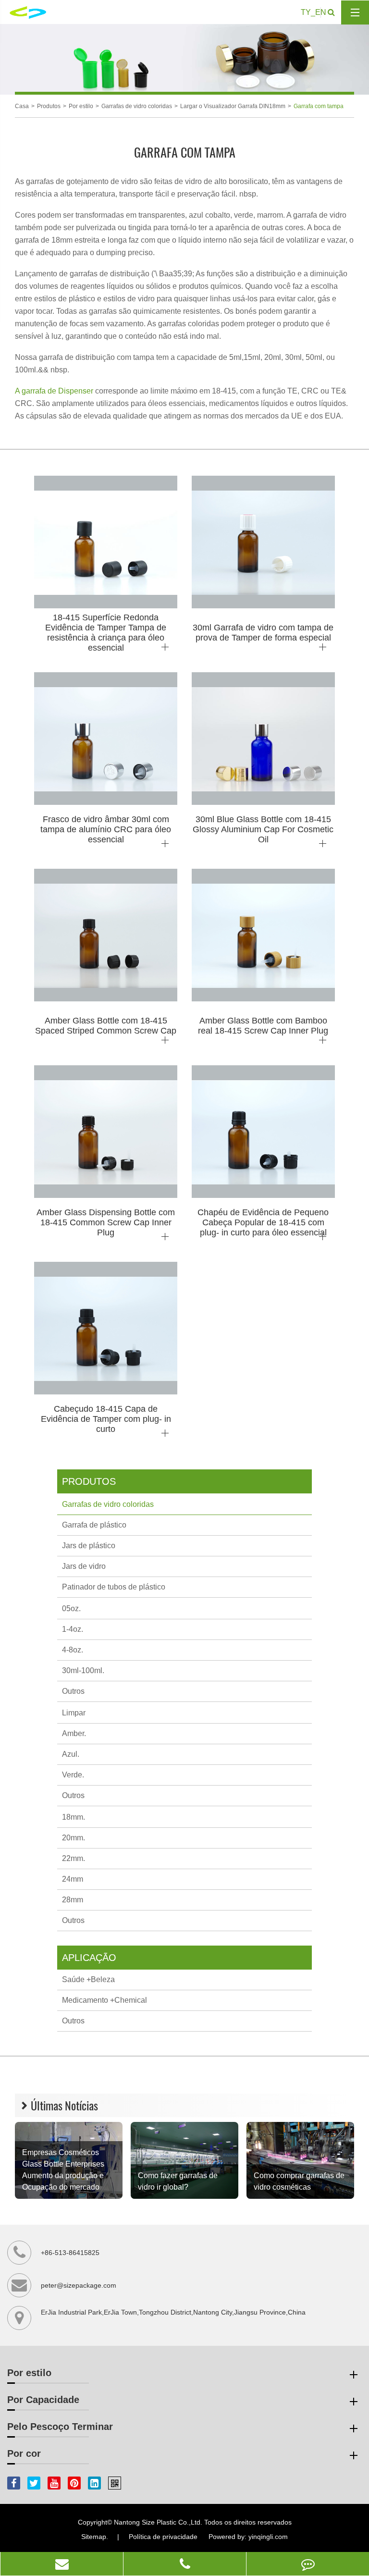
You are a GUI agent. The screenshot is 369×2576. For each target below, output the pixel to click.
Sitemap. (95, 2537)
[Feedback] (308, 2564)
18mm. (74, 1817)
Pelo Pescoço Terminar (60, 2427)
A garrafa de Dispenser (55, 391)
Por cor (24, 2453)
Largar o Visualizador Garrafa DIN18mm (233, 106)
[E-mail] (62, 2564)
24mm (73, 1879)
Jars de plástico (89, 1546)
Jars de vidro (84, 1566)
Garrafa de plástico (94, 1525)
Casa (22, 106)
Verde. (73, 1775)
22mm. (74, 1858)
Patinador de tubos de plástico (114, 1587)
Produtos (49, 106)
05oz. (71, 1608)
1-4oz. (73, 1629)
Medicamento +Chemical (105, 2000)
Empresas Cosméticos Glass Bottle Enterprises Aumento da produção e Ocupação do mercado (63, 2170)
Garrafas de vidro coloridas (137, 106)
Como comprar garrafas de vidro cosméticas (299, 2181)
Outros (73, 1691)
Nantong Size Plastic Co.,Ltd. (158, 2522)
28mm (73, 1900)
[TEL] (185, 2564)
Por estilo (81, 106)
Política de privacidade (163, 2537)
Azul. (71, 1754)
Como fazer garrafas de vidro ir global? (178, 2181)
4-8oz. (73, 1650)
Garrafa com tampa (319, 106)
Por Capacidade (43, 2400)
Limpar (74, 1713)
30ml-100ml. (83, 1670)
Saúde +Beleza (88, 1979)
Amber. (74, 1733)
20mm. (74, 1838)
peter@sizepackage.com (79, 2285)
